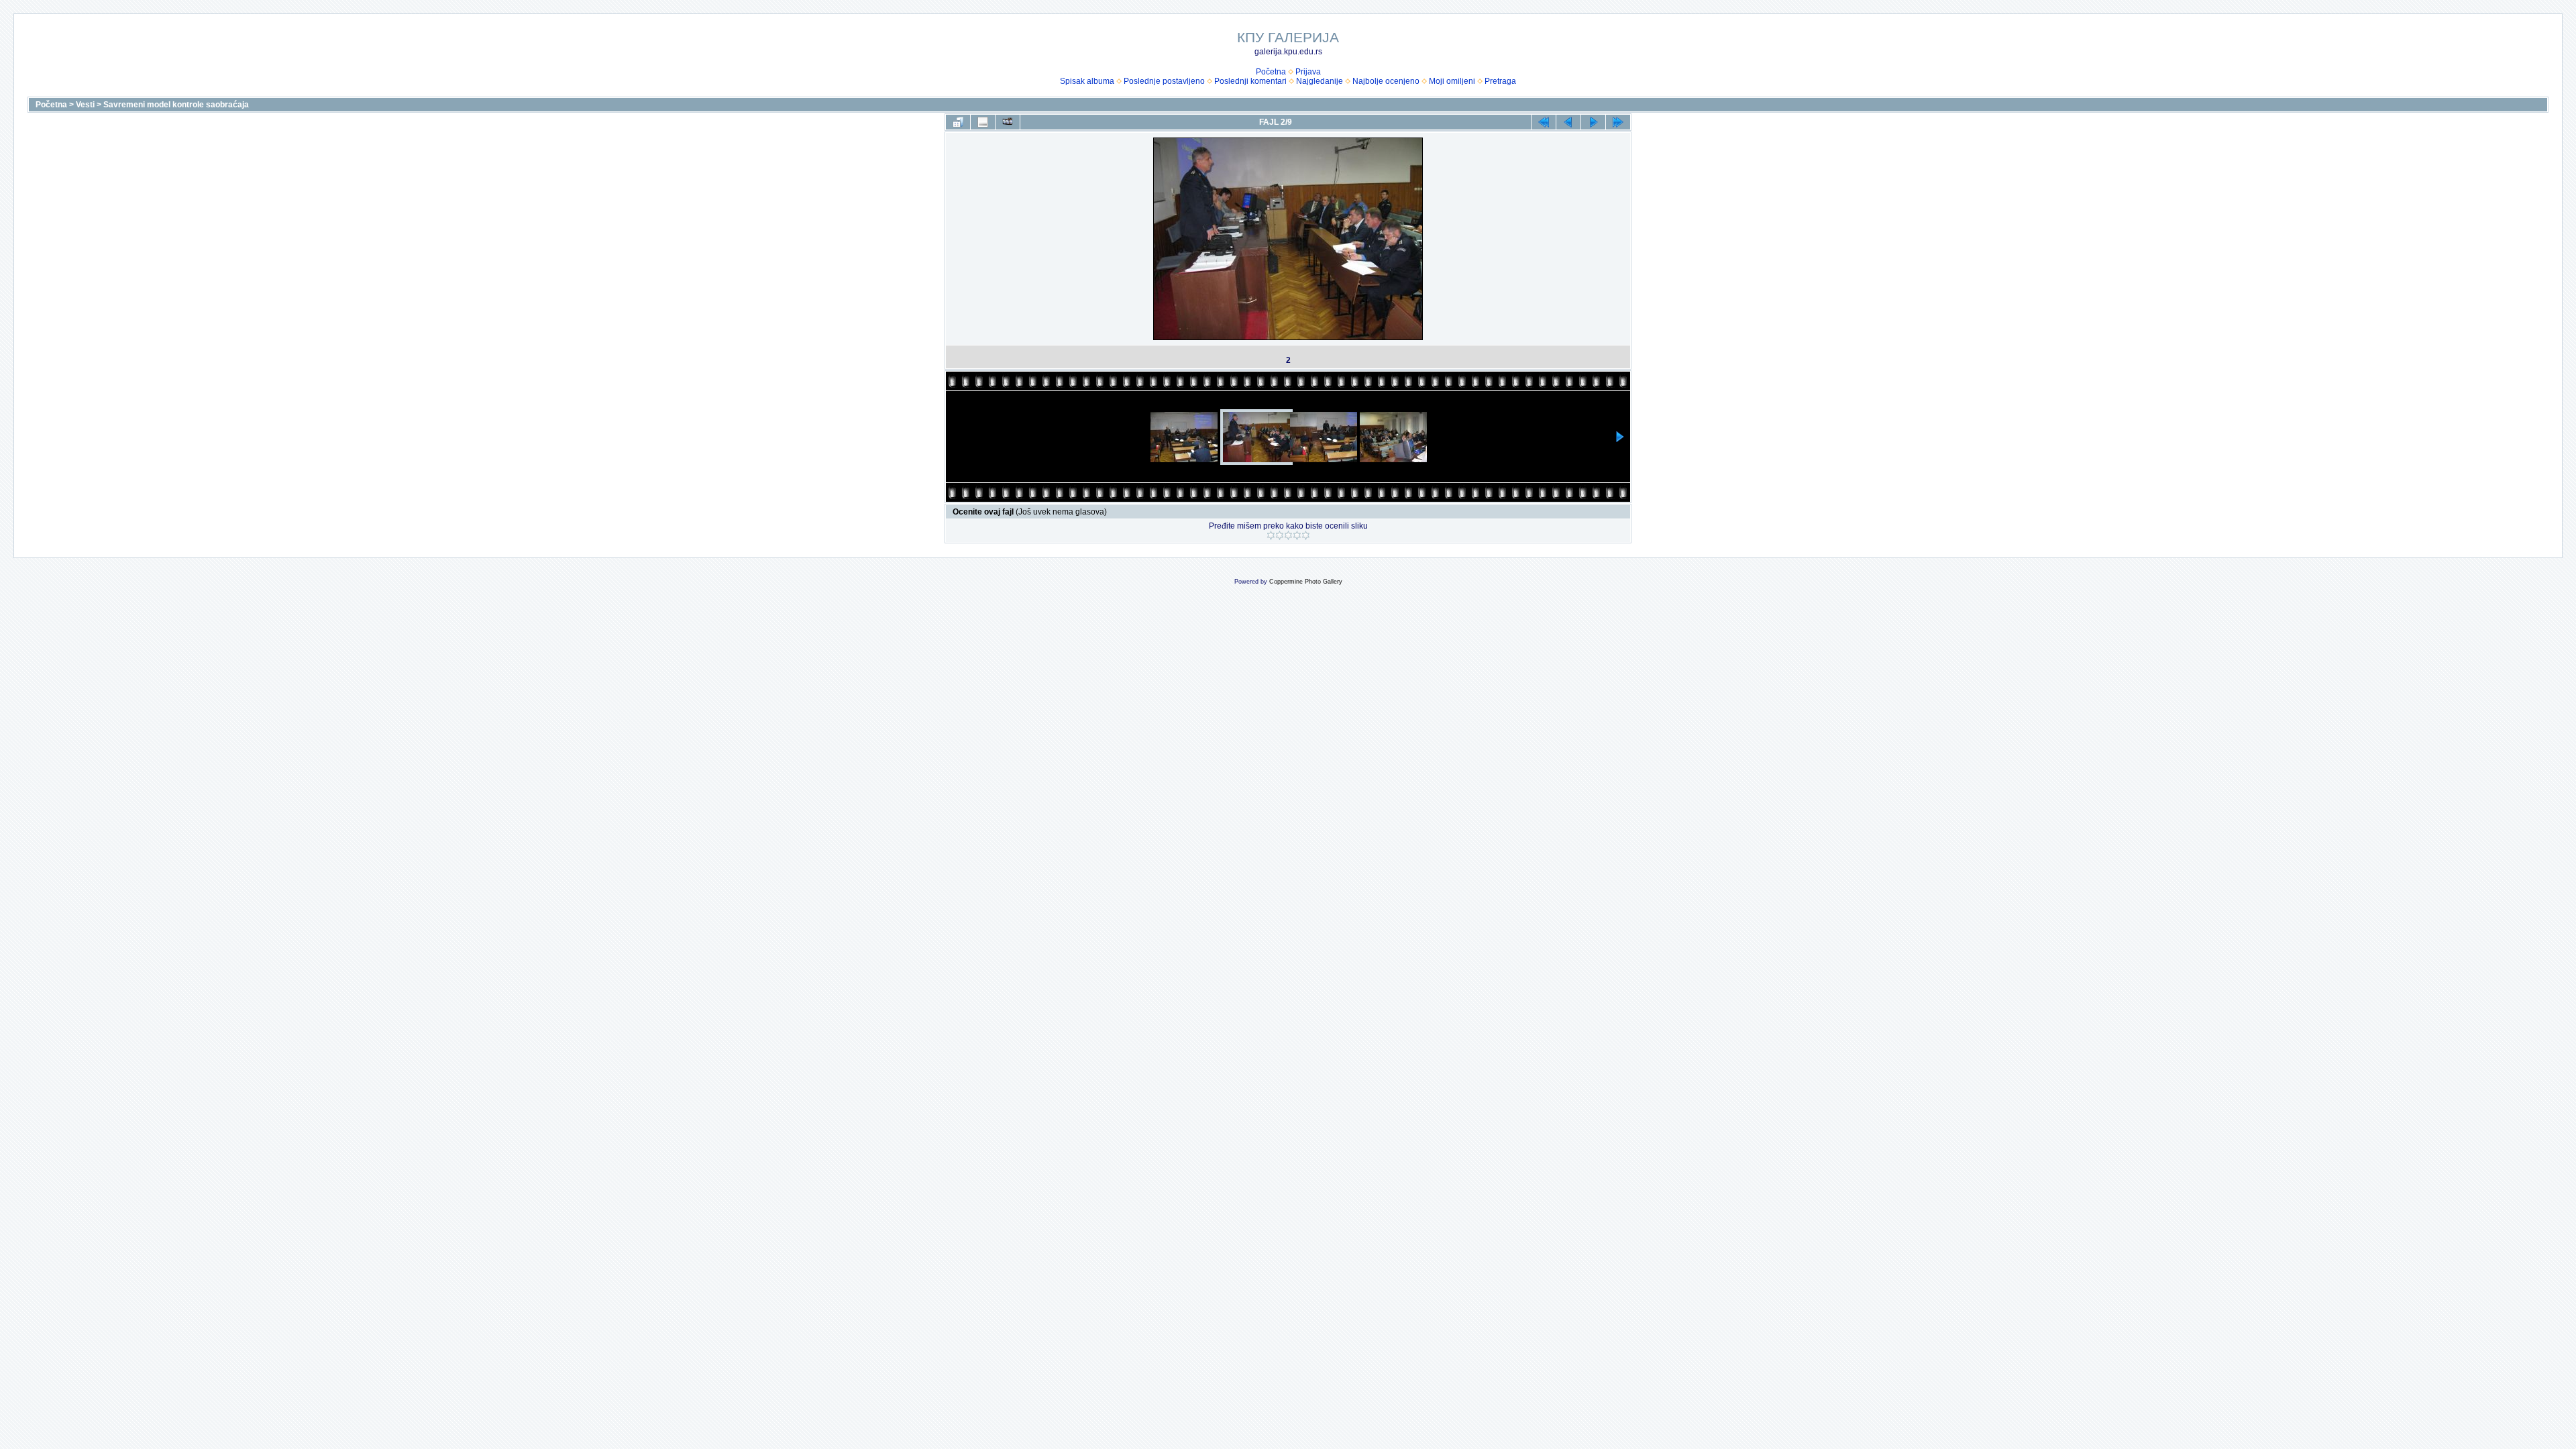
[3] (1288, 535)
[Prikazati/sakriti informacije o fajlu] (983, 122)
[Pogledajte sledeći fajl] (1593, 122)
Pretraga (1500, 81)
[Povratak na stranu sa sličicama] (958, 122)
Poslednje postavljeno (1164, 81)
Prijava (1308, 72)
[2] (1280, 535)
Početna (1271, 72)
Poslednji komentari (1250, 81)
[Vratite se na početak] (1544, 122)
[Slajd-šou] (1008, 122)
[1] (1271, 535)
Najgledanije (1320, 81)
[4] (1297, 535)
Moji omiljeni (1452, 81)
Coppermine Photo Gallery (1306, 582)
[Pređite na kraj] (1618, 122)
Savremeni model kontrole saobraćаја (176, 105)
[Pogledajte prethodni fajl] (1568, 122)
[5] (1306, 535)
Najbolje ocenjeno (1386, 81)
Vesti (85, 105)
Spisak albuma (1087, 81)
